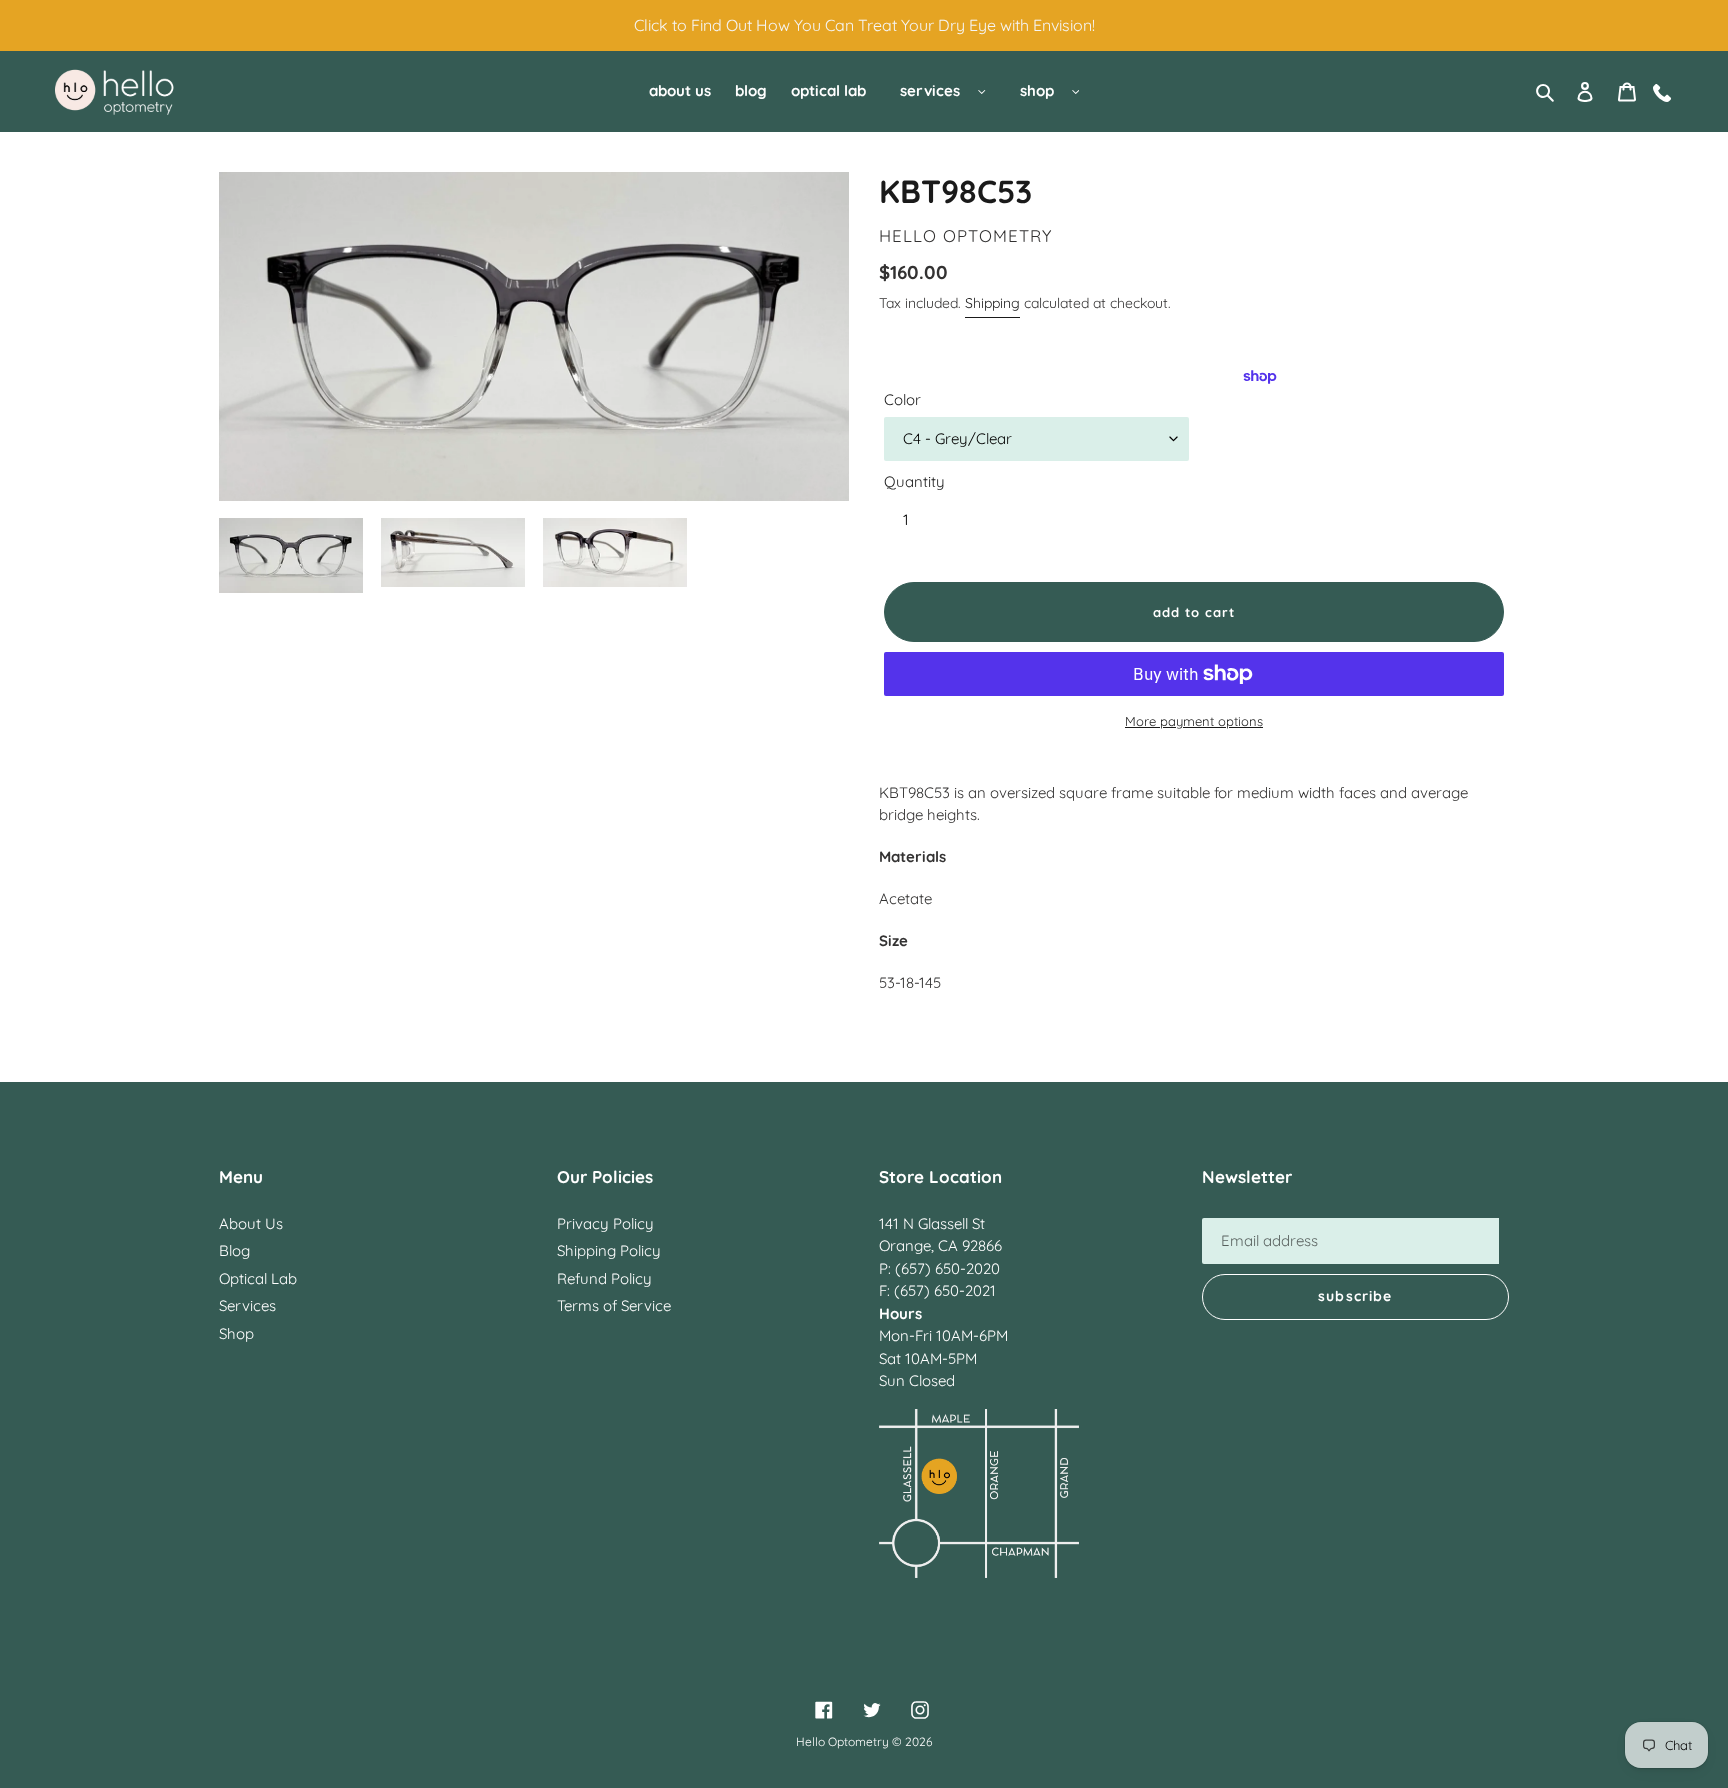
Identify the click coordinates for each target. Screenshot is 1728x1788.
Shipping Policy (609, 1250)
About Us (251, 1223)
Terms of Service (614, 1305)
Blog (234, 1250)
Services (247, 1305)
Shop (236, 1333)
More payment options (1194, 721)
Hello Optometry (842, 1741)
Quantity (914, 481)
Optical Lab (258, 1278)
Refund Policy (604, 1278)
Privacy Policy (605, 1223)
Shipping (992, 303)
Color (902, 399)
